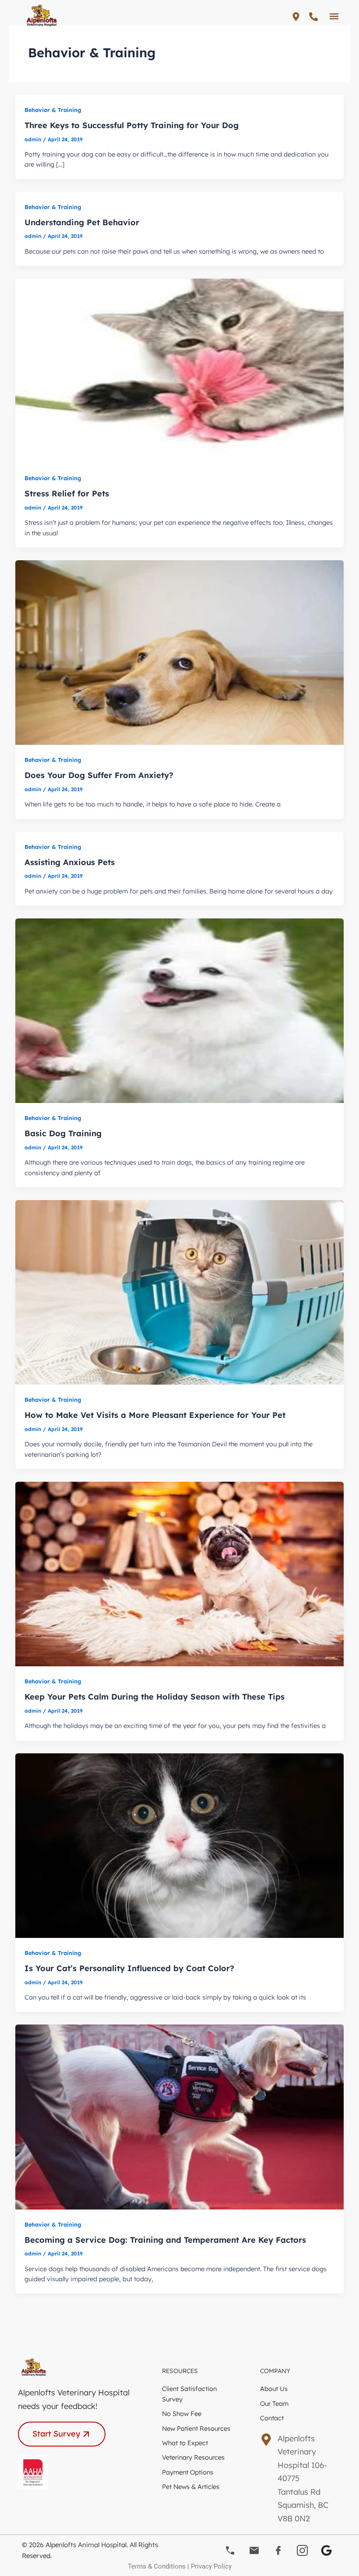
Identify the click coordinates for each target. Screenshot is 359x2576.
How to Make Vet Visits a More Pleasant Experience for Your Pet (155, 1415)
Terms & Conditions (157, 2566)
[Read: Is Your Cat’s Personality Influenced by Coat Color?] (180, 1845)
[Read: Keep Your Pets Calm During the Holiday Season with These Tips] (180, 1573)
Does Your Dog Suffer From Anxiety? (99, 775)
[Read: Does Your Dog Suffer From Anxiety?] (180, 652)
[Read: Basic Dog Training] (180, 1010)
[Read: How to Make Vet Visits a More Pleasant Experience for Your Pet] (180, 1292)
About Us (274, 2389)
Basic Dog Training (63, 1133)
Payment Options (188, 2472)
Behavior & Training (53, 110)
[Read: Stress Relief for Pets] (180, 370)
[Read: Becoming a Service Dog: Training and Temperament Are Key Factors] (180, 2116)
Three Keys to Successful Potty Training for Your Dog (132, 125)
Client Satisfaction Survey (189, 2394)
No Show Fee (182, 2414)
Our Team (274, 2403)
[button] (334, 16)
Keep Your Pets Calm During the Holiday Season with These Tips (155, 1697)
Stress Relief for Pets (67, 494)
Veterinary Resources (193, 2457)
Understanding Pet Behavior (82, 222)
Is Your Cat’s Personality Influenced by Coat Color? (129, 1968)
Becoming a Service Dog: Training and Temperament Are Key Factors (165, 2240)
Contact (272, 2418)
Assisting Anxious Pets (70, 862)
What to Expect (185, 2443)
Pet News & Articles (191, 2487)
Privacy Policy (211, 2566)
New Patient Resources (196, 2428)
